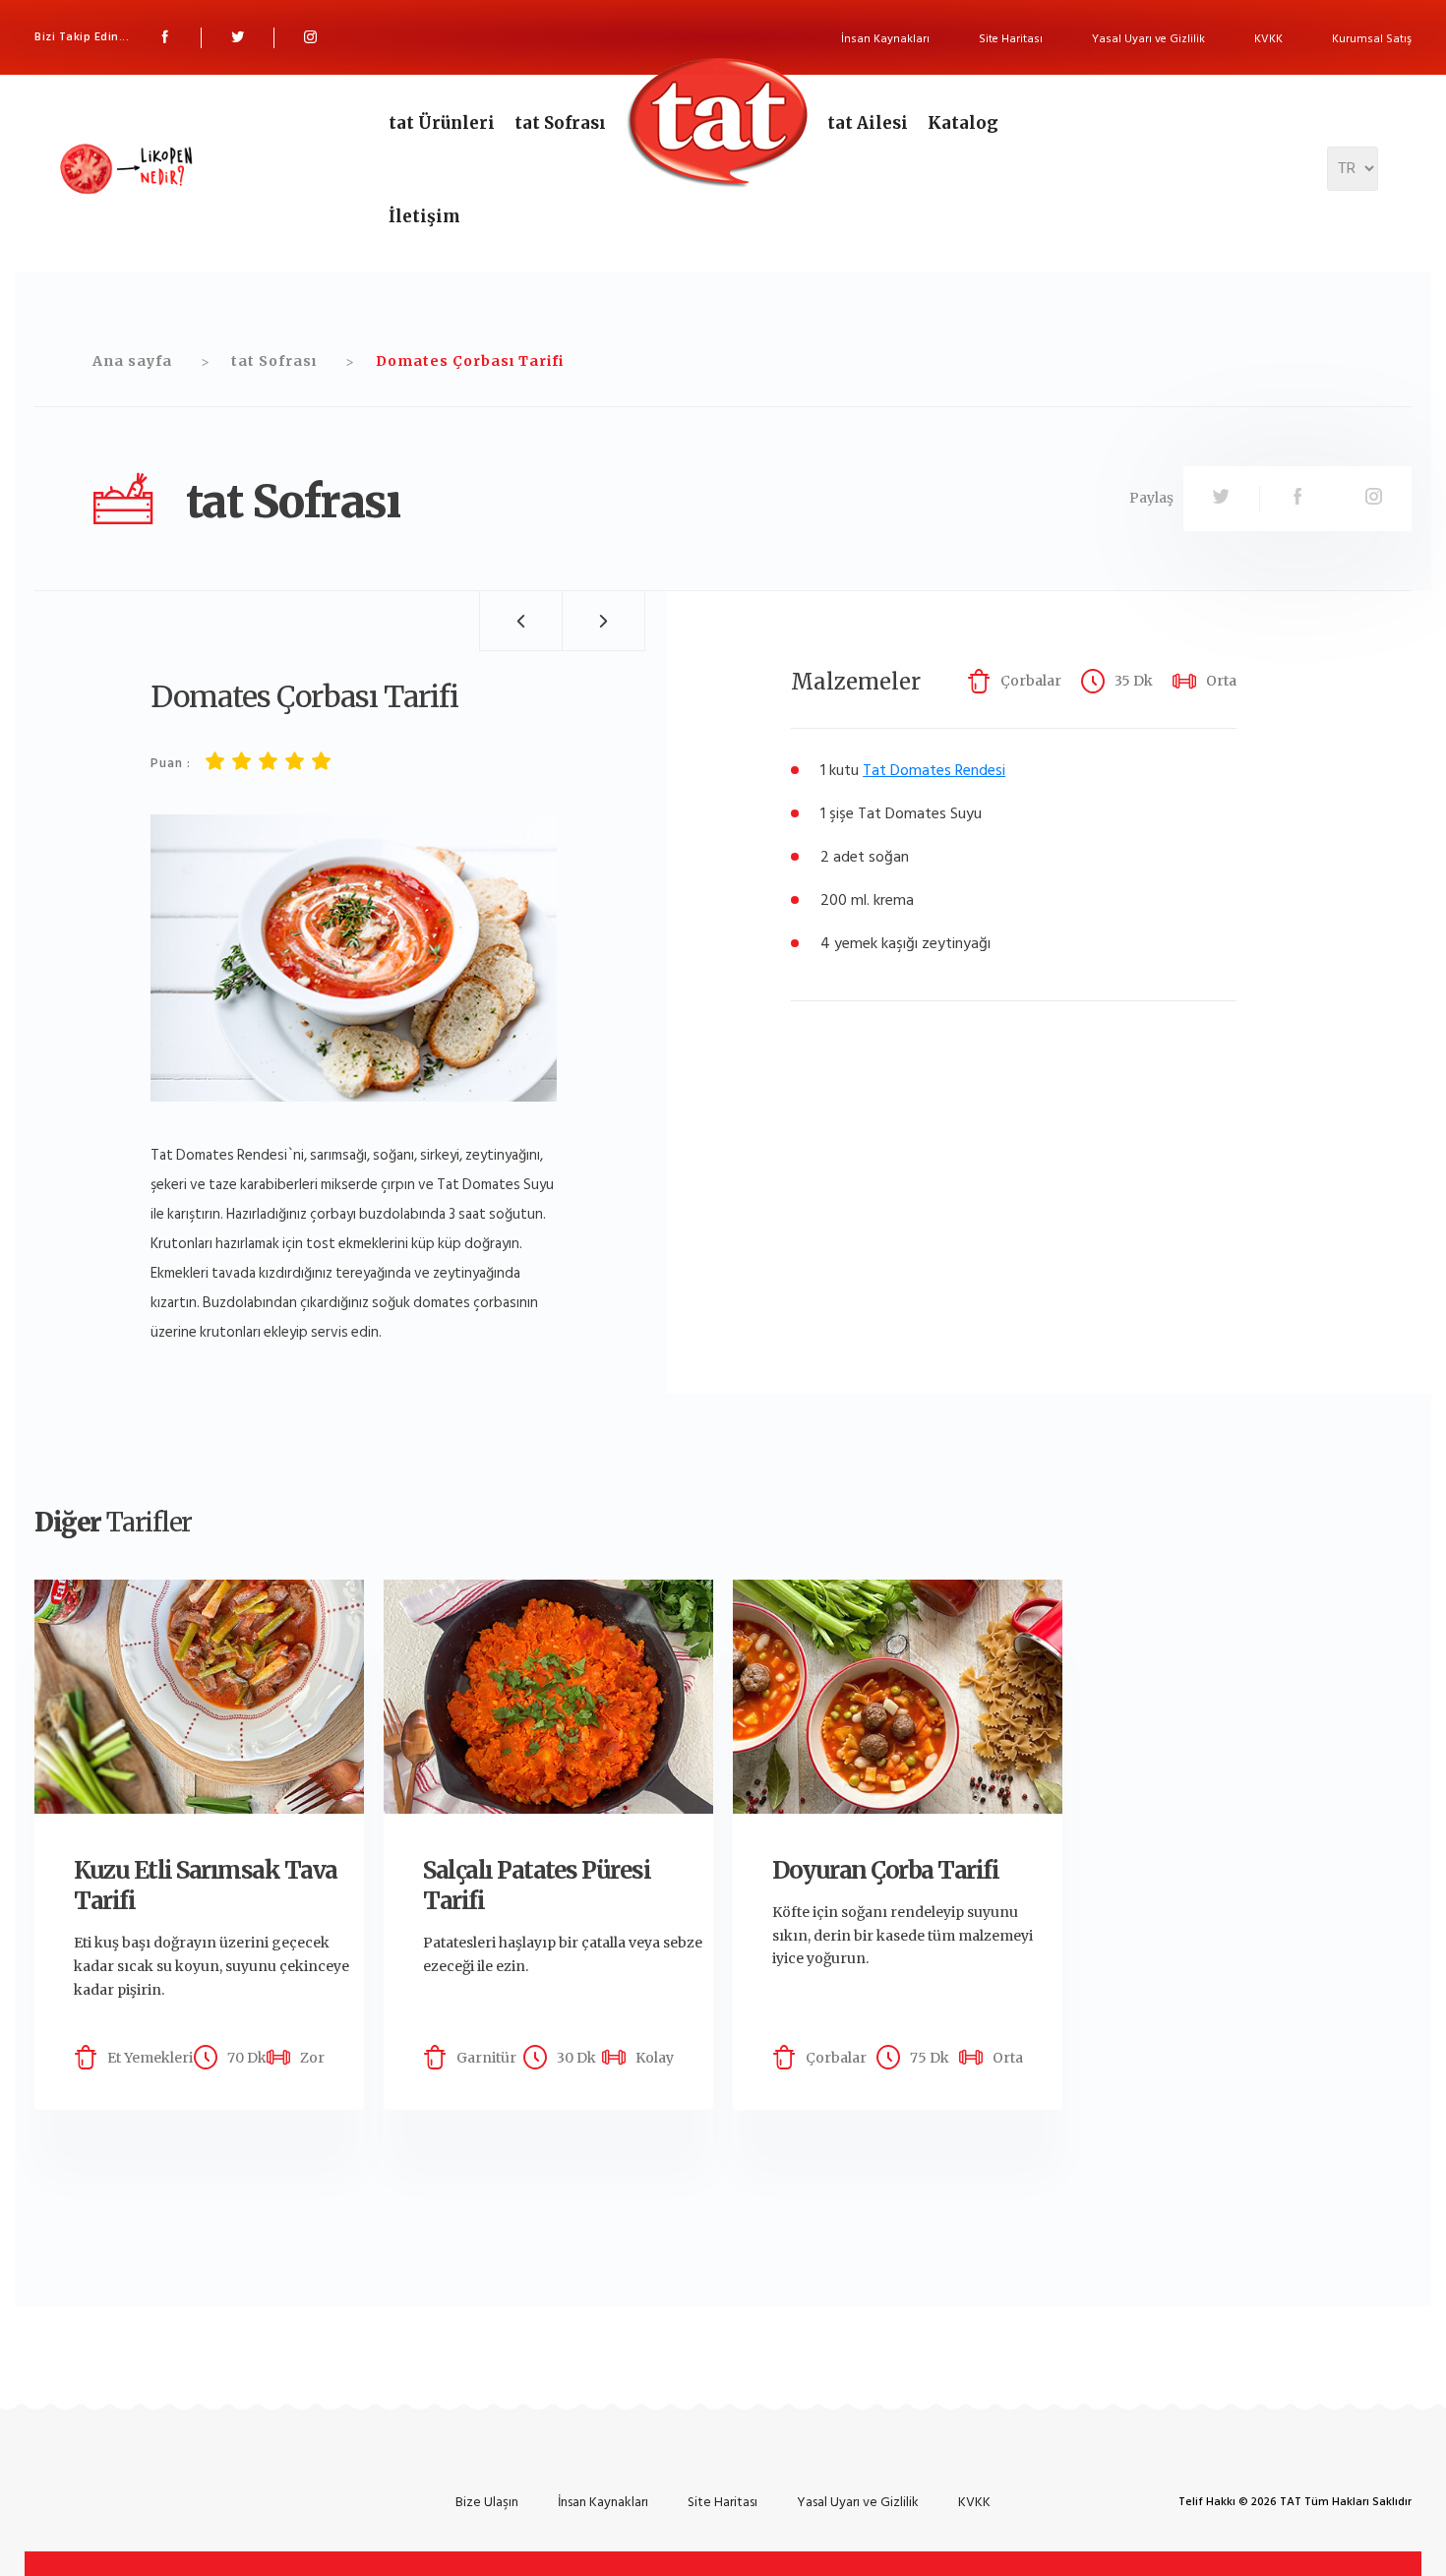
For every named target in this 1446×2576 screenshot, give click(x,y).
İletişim (424, 216)
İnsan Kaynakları (885, 39)
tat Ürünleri (442, 123)
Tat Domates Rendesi (934, 770)
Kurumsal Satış (1372, 39)
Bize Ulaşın (487, 2502)
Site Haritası (1011, 39)
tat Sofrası (560, 123)
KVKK (1268, 39)
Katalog (963, 123)
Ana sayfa (132, 361)
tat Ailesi (868, 123)
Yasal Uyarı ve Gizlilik (1148, 39)
